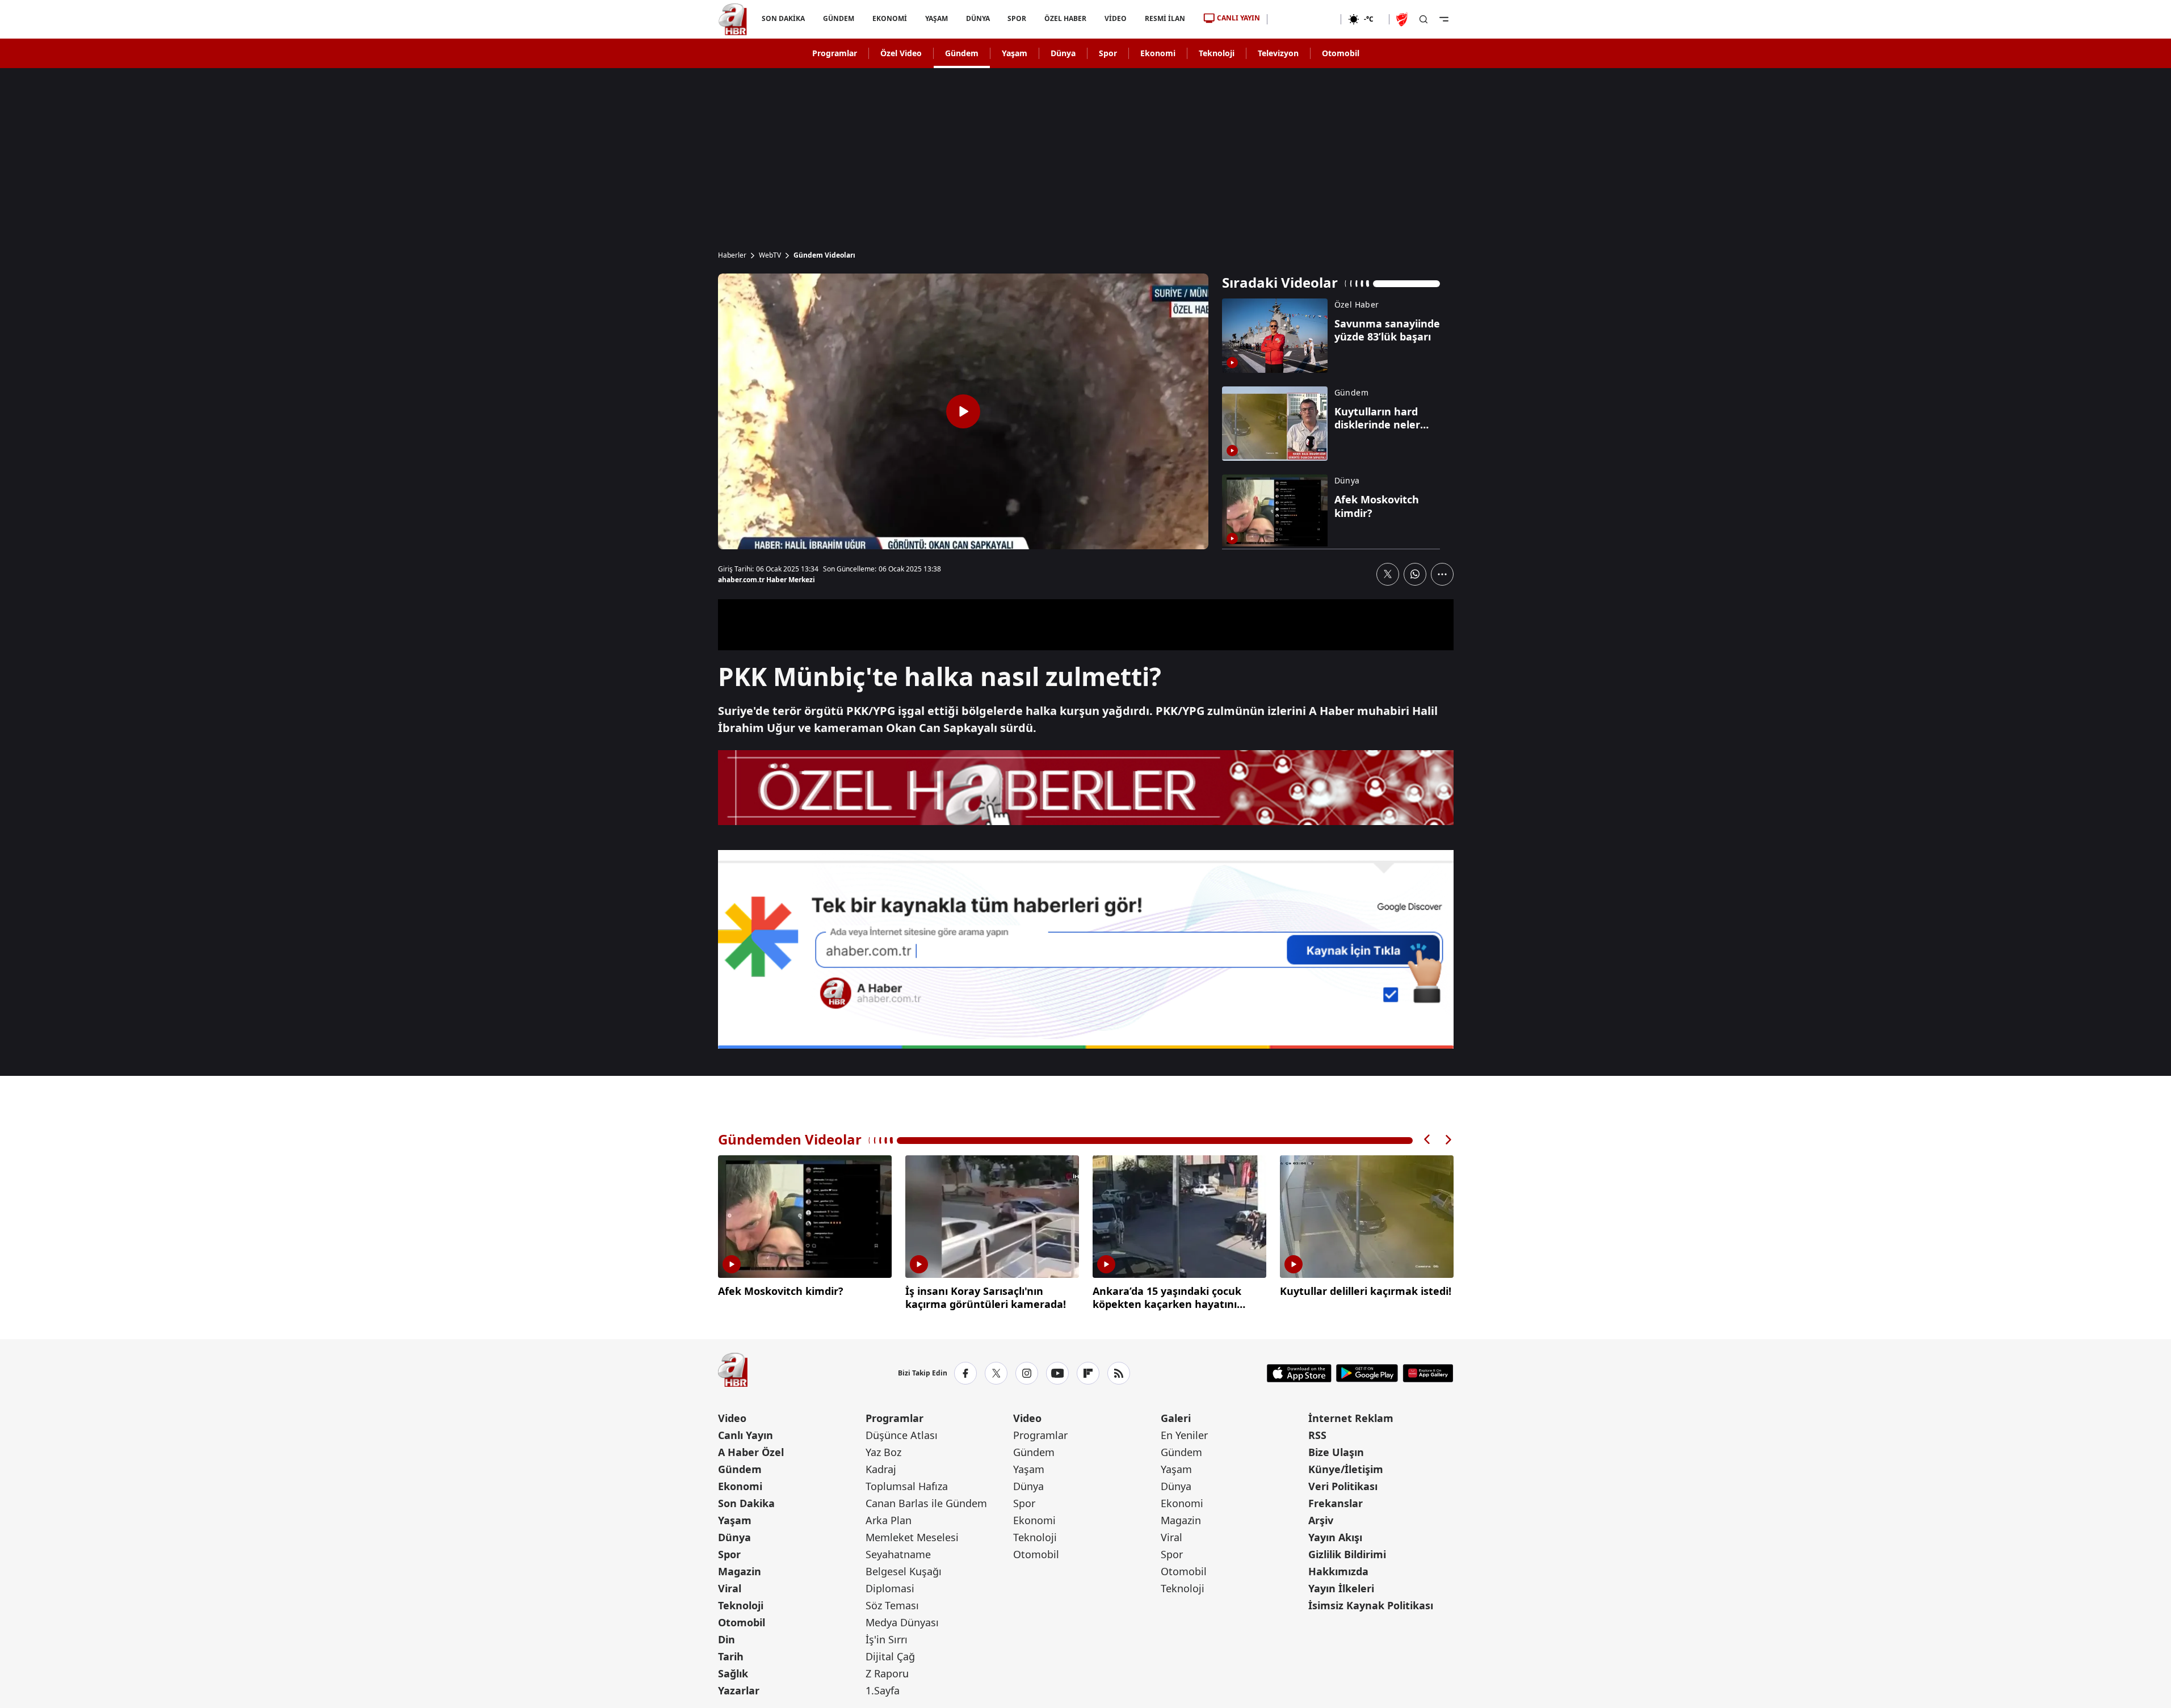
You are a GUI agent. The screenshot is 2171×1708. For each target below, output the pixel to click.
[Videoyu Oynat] (963, 411)
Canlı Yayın (746, 1435)
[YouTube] (1057, 1373)
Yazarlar (739, 1690)
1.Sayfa (883, 1690)
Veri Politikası (1343, 1486)
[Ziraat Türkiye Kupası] (1403, 19)
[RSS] (1119, 1373)
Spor (1108, 53)
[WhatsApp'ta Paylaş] (1415, 574)
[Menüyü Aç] (1444, 19)
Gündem (962, 53)
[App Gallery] (1428, 1373)
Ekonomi (1158, 53)
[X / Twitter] (996, 1373)
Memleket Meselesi (912, 1537)
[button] (1427, 1140)
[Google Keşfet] (1086, 949)
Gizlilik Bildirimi (1347, 1554)
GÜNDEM (838, 18)
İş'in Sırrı (887, 1639)
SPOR (1017, 18)
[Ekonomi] (1304, 19)
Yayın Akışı (1335, 1537)
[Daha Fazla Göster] (1442, 574)
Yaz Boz (883, 1452)
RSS (1317, 1435)
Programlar (835, 53)
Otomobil (1341, 53)
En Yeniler (1184, 1435)
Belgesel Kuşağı (904, 1571)
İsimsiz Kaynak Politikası (1371, 1605)
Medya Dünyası (902, 1622)
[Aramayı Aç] (1423, 19)
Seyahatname (898, 1554)
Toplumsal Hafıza (907, 1486)
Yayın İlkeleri (1341, 1588)
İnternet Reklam (1351, 1418)
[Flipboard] (1088, 1373)
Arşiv (1321, 1520)
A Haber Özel (751, 1452)
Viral (730, 1588)
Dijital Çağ (890, 1656)
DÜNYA (977, 18)
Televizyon (1278, 53)
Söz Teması (892, 1605)
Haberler (732, 255)
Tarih (731, 1656)
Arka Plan (889, 1520)
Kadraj (881, 1469)
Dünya (1063, 53)
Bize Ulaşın (1336, 1452)
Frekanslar (1336, 1503)
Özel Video (901, 53)
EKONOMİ (889, 18)
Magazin (740, 1571)
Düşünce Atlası (902, 1435)
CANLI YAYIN (1238, 18)
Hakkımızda (1338, 1571)
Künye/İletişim (1346, 1469)
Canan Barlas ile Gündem (926, 1503)
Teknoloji (1217, 53)
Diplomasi (890, 1588)
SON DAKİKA (783, 18)
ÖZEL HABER (1065, 18)
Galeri (1176, 1418)
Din (727, 1639)
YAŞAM (936, 18)
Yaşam (1015, 53)
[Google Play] (1367, 1373)
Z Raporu (887, 1673)
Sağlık (733, 1673)
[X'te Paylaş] (1388, 574)
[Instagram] (1027, 1373)
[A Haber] (733, 19)
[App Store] (1299, 1373)
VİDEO (1116, 18)
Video (732, 1418)
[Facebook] (965, 1373)
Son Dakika (746, 1503)
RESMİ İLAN (1165, 18)
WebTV (770, 255)
